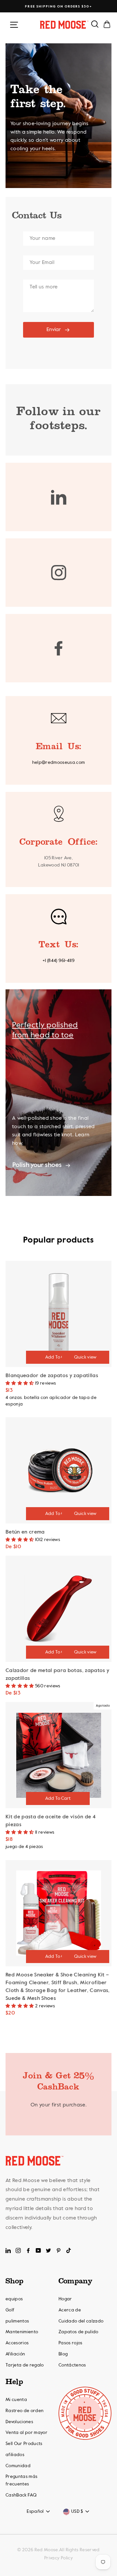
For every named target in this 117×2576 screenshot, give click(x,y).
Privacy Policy (58, 2558)
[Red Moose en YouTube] (38, 2250)
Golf (10, 2310)
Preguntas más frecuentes (21, 2480)
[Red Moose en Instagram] (18, 2250)
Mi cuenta (16, 2400)
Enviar (54, 330)
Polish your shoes (37, 1165)
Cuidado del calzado (81, 2321)
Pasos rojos (71, 2343)
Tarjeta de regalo (25, 2365)
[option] (58, 7)
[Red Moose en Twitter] (48, 2250)
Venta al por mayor (26, 2433)
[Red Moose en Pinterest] (58, 2250)
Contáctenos (72, 2365)
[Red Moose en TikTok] (69, 2250)
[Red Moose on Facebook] (59, 648)
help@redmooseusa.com (59, 763)
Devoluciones (19, 2422)
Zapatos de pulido (78, 2332)
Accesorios (17, 2343)
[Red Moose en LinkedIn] (8, 2250)
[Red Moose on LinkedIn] (59, 497)
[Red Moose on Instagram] (59, 573)
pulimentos (17, 2321)
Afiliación (15, 2354)
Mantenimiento (22, 2332)
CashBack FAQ (21, 2495)
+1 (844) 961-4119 (58, 961)
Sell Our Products (24, 2444)
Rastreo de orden (25, 2411)
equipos (14, 2299)
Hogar (65, 2299)
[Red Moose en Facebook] (28, 2250)
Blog (63, 2354)
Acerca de (70, 2310)
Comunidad (18, 2466)
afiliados (15, 2455)
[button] (20, 1383)
